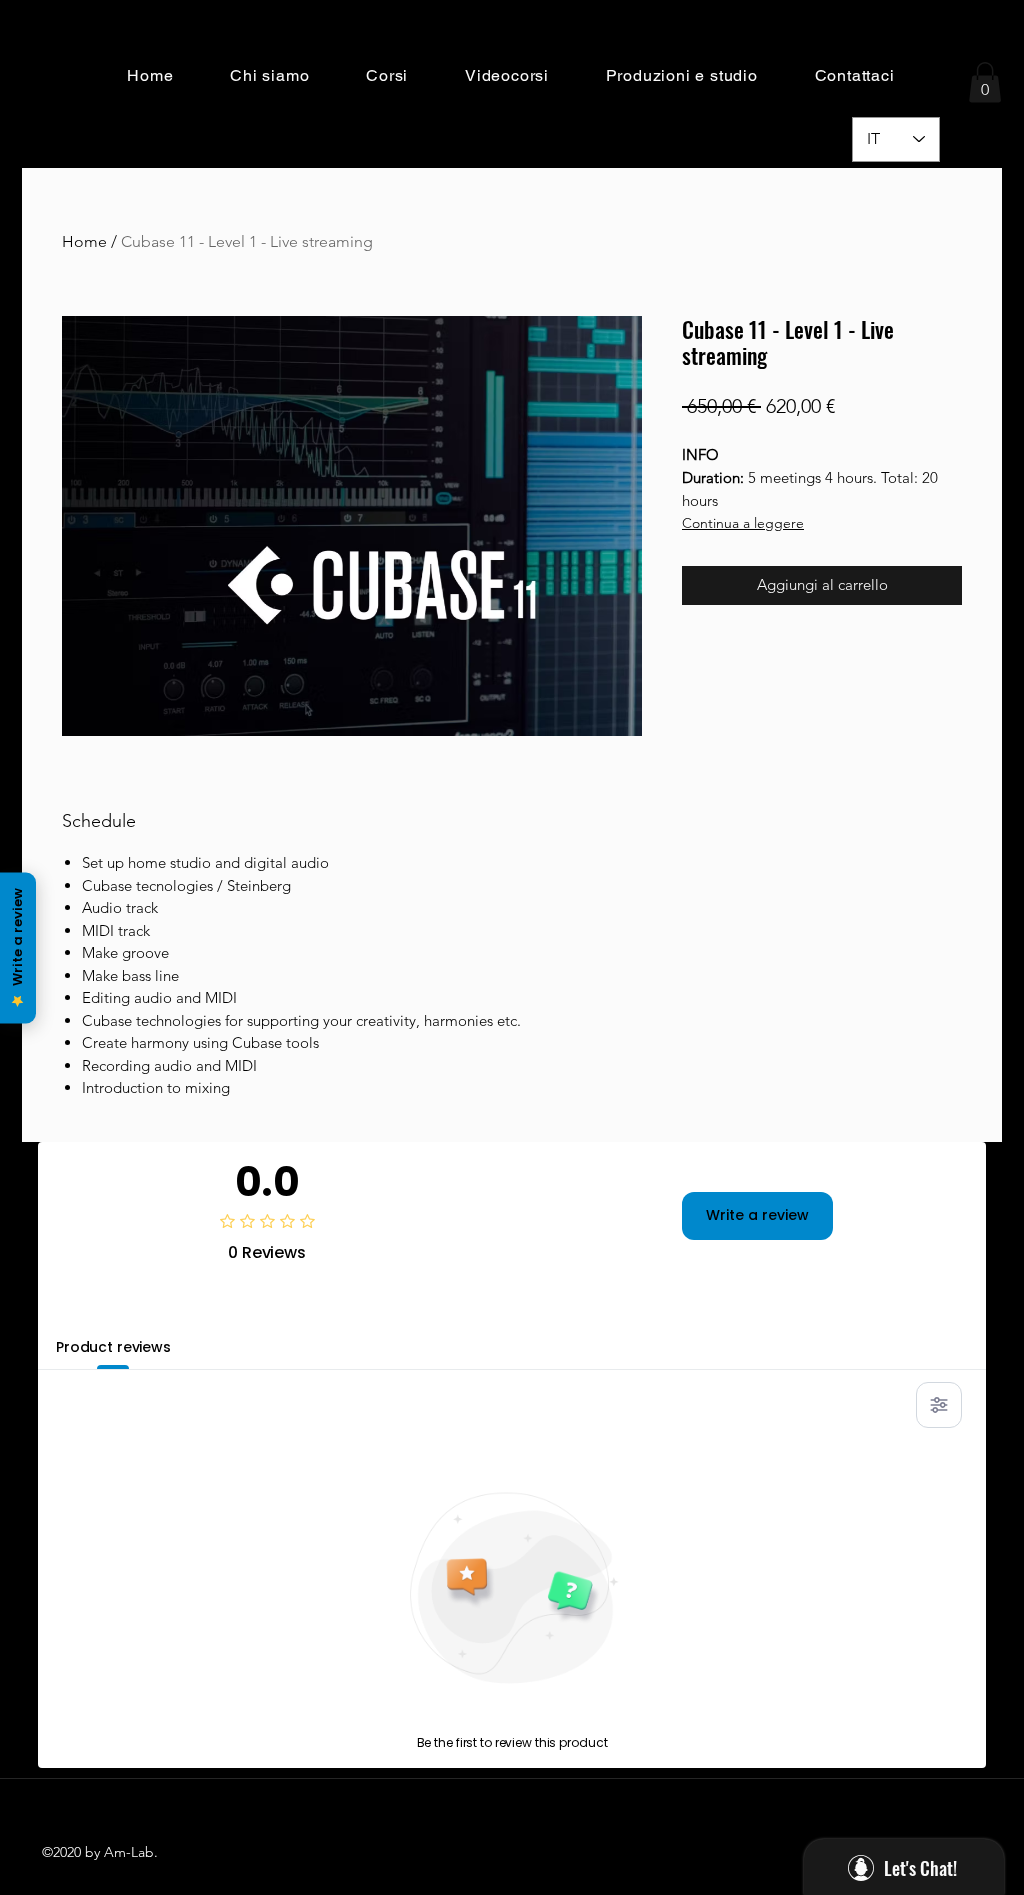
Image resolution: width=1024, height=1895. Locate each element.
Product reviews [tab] (113, 1347)
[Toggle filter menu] (939, 1405)
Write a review (757, 1215)
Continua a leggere (743, 523)
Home (84, 241)
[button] (270, 75)
